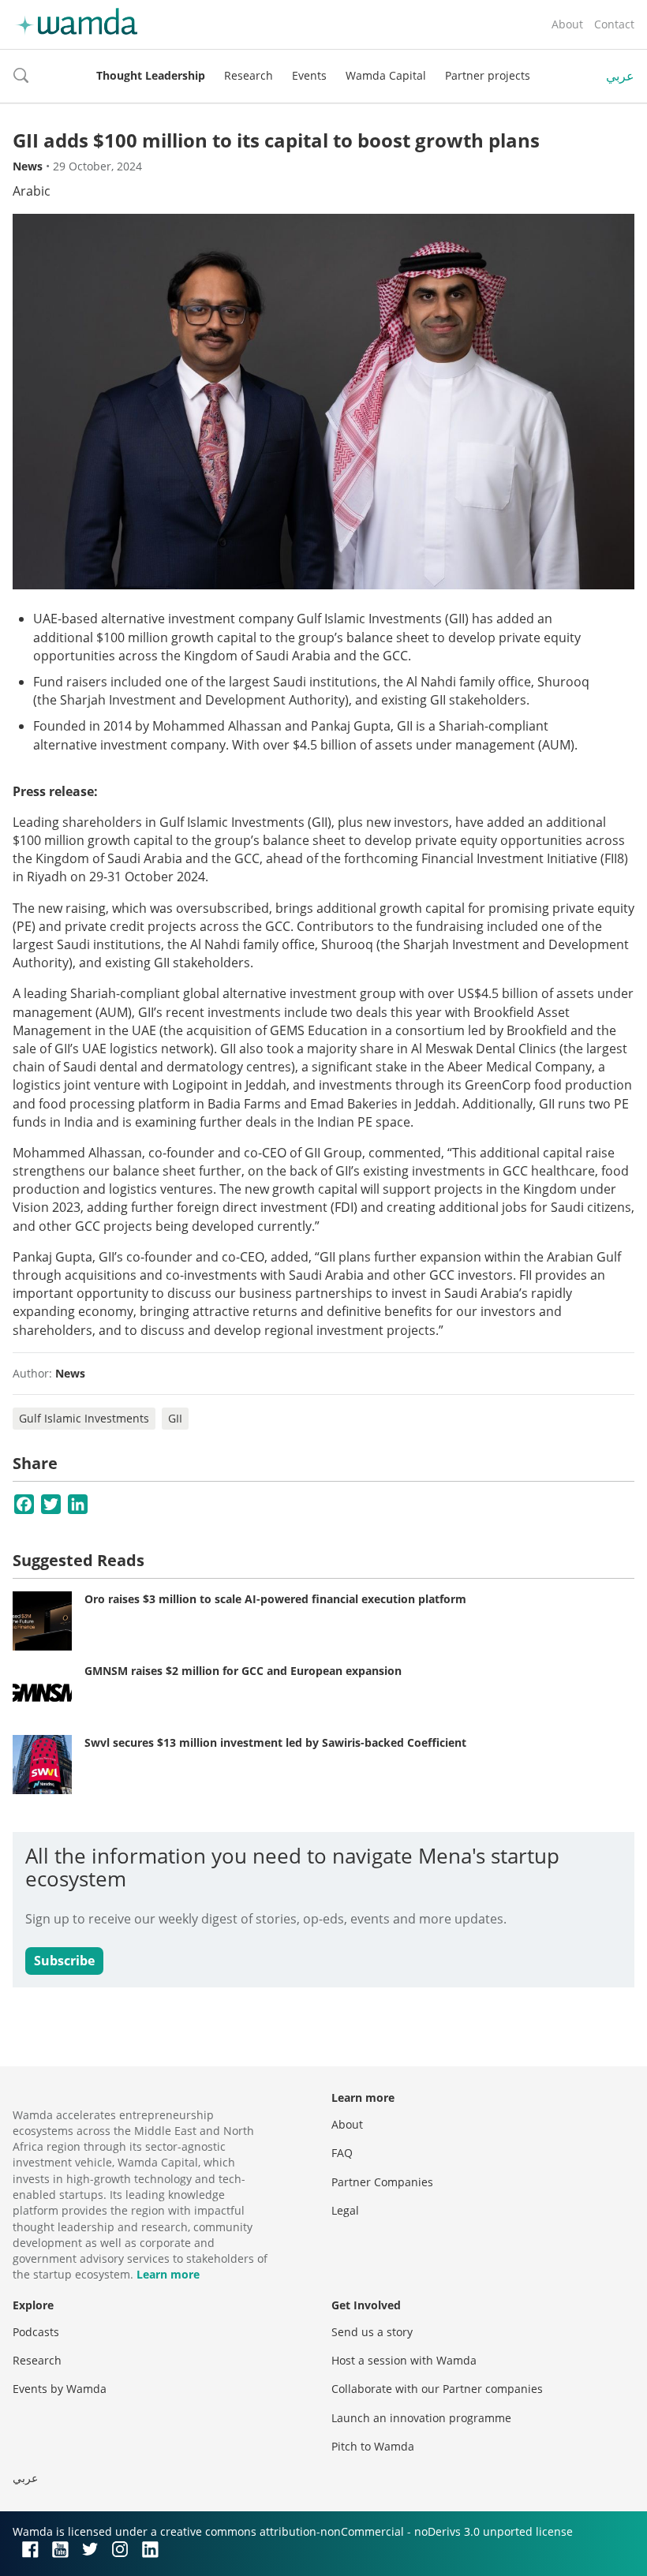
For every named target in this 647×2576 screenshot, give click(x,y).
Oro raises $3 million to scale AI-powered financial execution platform (275, 1599)
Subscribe (64, 1961)
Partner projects (488, 75)
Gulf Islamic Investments (84, 1418)
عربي (620, 76)
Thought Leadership (151, 75)
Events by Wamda (60, 2389)
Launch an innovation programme (421, 2418)
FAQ (342, 2153)
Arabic (32, 191)
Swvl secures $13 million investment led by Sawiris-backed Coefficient (275, 1742)
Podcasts (36, 2332)
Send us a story (372, 2332)
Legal (345, 2210)
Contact (614, 24)
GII (175, 1418)
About (567, 24)
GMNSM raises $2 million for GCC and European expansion (243, 1671)
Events (309, 75)
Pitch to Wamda (373, 2446)
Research (249, 75)
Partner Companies (382, 2182)
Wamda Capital (386, 75)
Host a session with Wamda (404, 2360)
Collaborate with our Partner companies (437, 2389)
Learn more (168, 2274)
